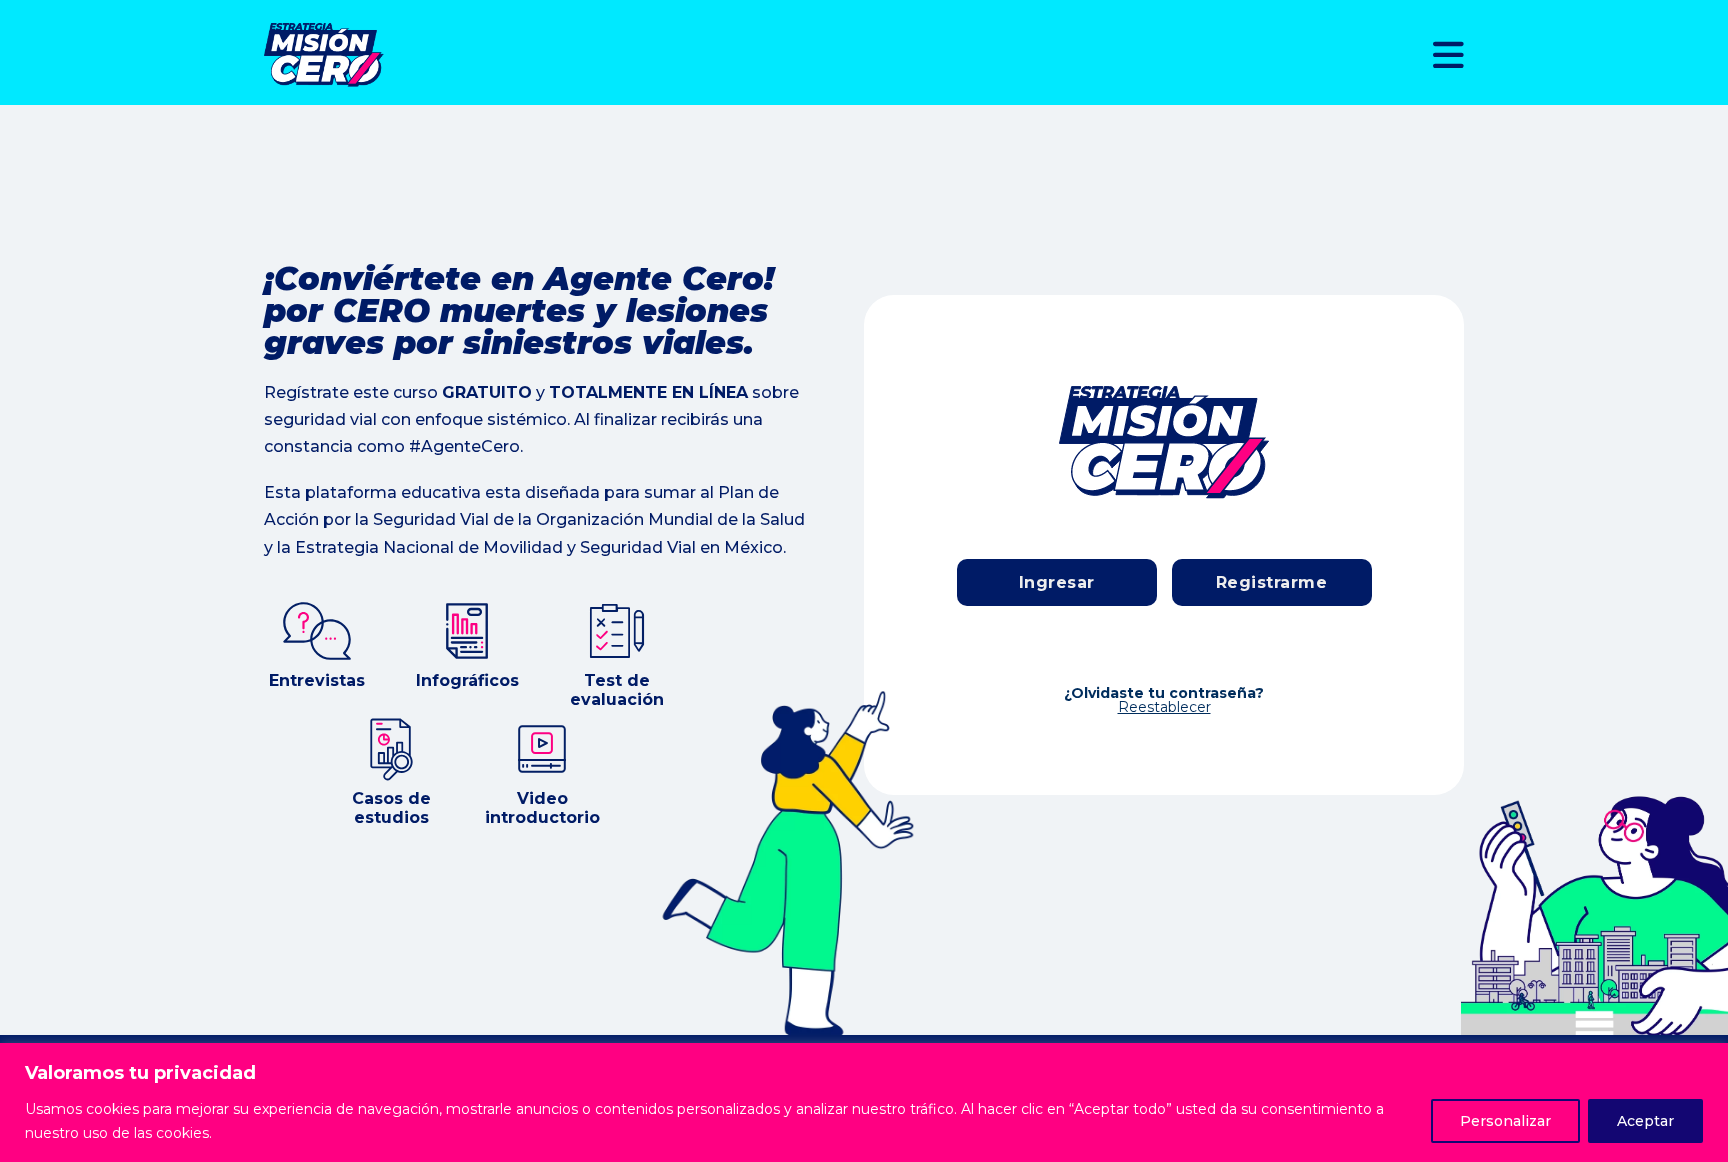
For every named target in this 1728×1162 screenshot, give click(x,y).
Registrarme (1272, 582)
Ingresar (1057, 582)
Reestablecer (1164, 707)
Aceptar (1645, 1121)
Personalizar (1505, 1121)
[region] (864, 1102)
